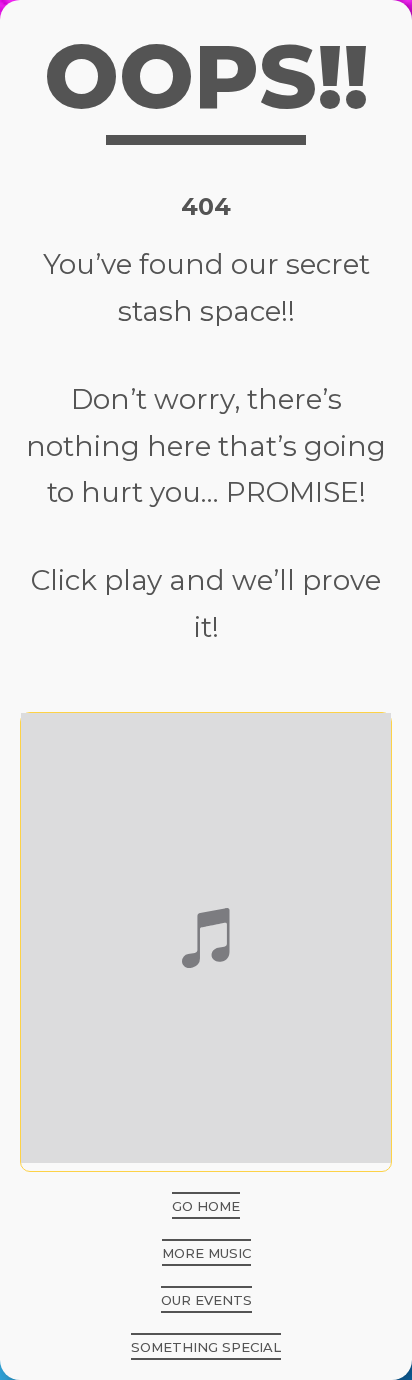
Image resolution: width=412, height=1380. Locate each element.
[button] (206, 1205)
